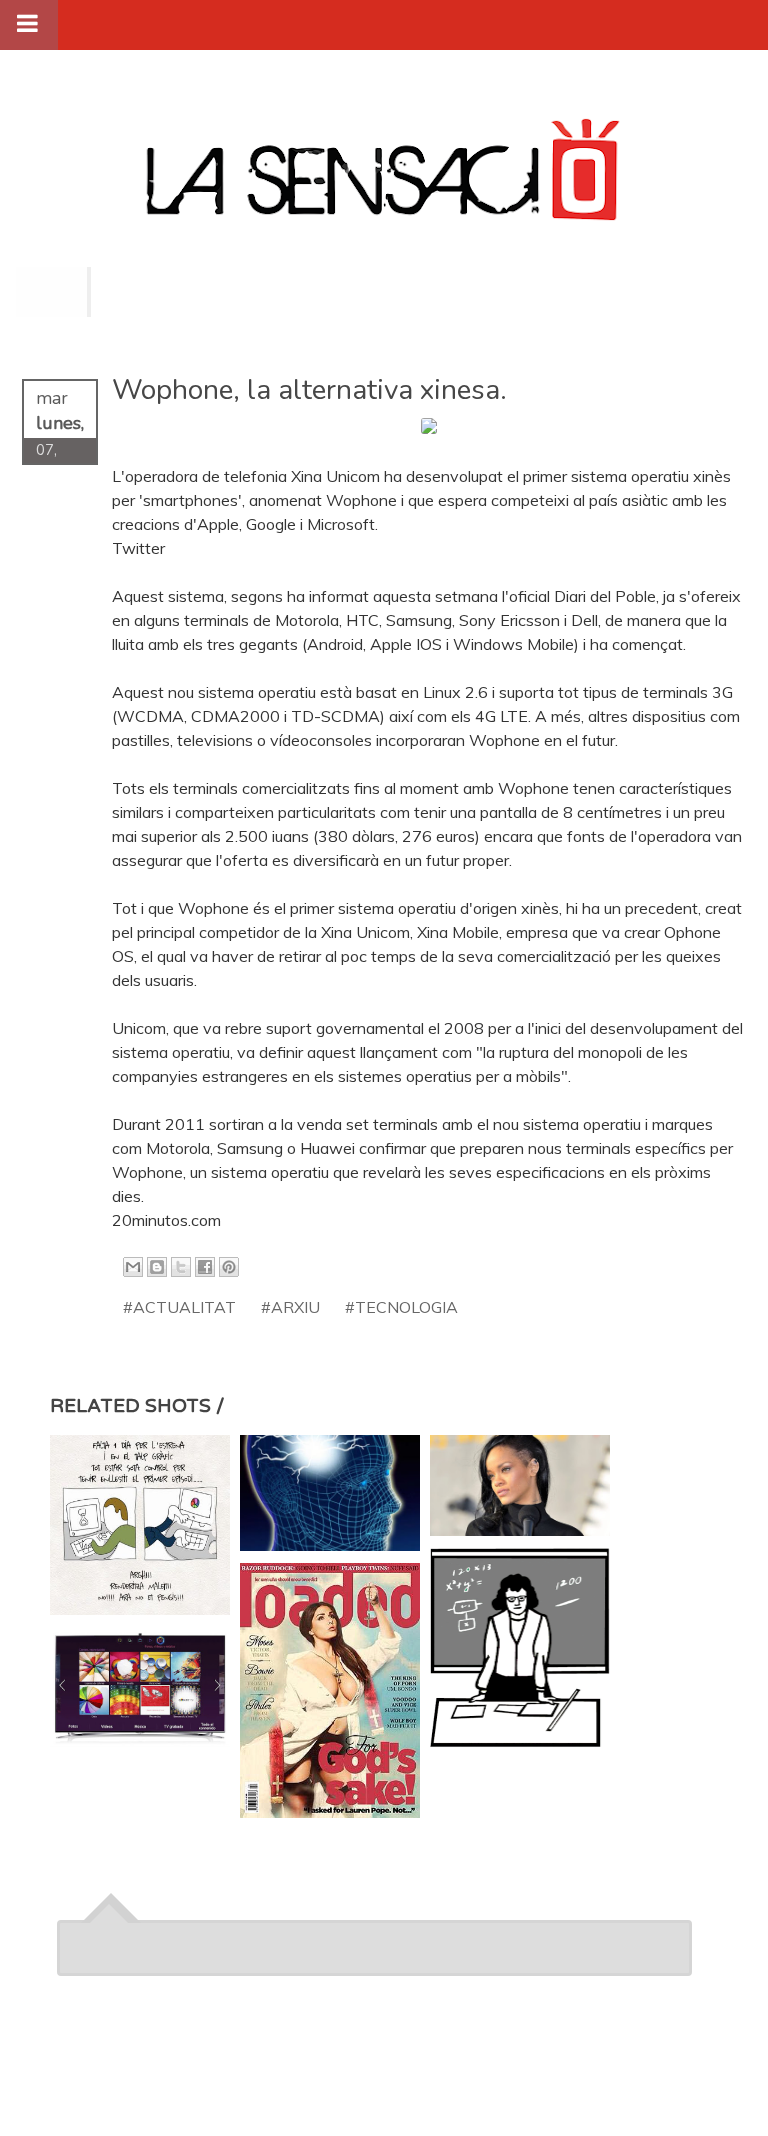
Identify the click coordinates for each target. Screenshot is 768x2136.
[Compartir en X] (181, 1267)
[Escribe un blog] (157, 1267)
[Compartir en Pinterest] (229, 1267)
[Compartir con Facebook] (205, 1267)
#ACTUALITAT (179, 1307)
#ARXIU (290, 1307)
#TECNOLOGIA (401, 1307)
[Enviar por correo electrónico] (133, 1267)
